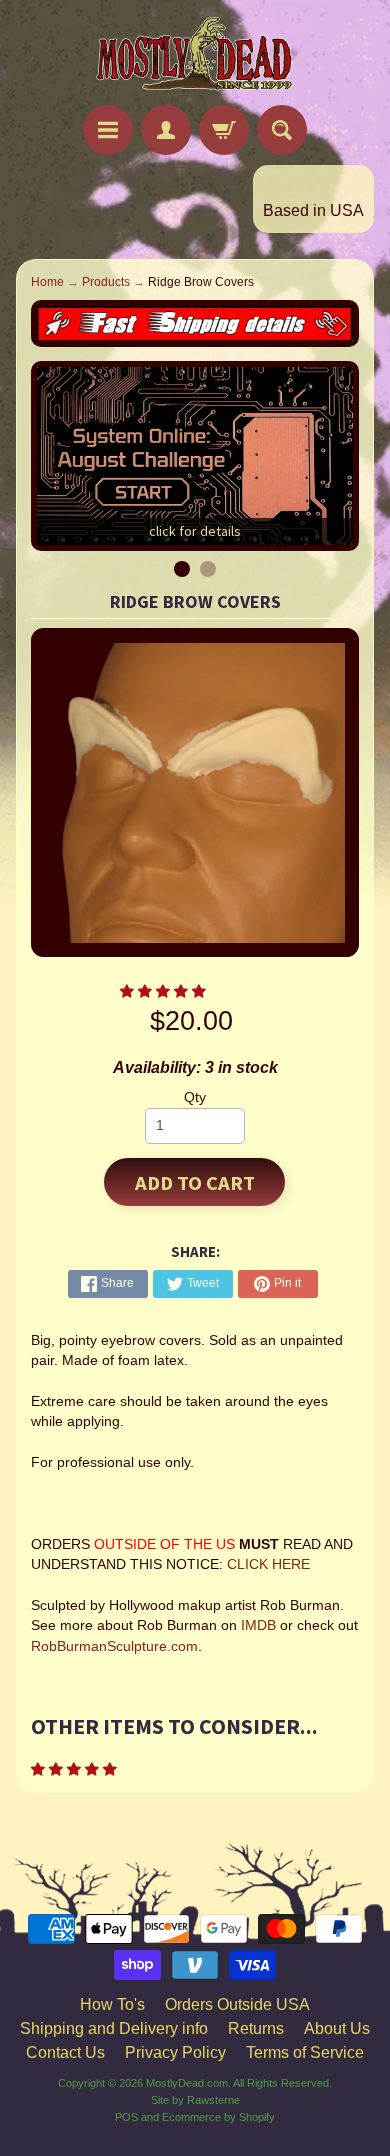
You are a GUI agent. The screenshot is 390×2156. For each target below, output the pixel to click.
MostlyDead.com (187, 2083)
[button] (165, 991)
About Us (337, 2028)
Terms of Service (305, 2052)
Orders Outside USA (237, 2004)
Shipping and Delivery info (114, 2028)
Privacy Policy (175, 2052)
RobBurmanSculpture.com (114, 1646)
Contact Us (65, 2052)
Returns (256, 2028)
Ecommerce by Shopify (218, 2117)
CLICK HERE (268, 1564)
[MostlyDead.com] (195, 55)
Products (106, 282)
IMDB (256, 1625)
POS (126, 2117)
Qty (195, 1097)
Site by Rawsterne (195, 2100)
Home (47, 282)
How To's (112, 2004)
